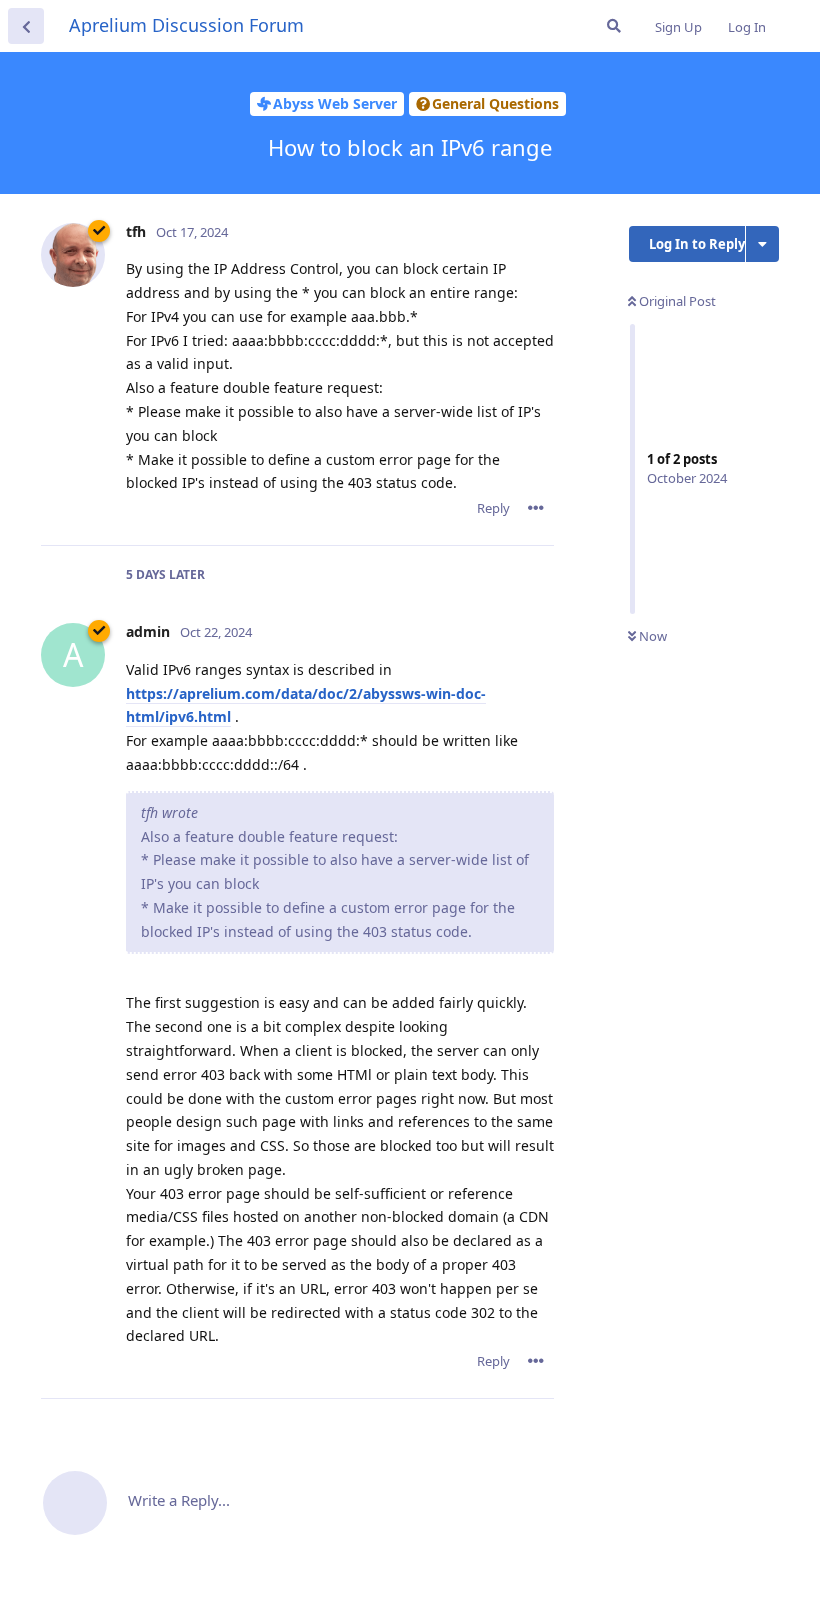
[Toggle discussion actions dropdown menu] (762, 244)
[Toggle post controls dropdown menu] (536, 508)
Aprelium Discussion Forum (186, 25)
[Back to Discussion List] (26, 26)
